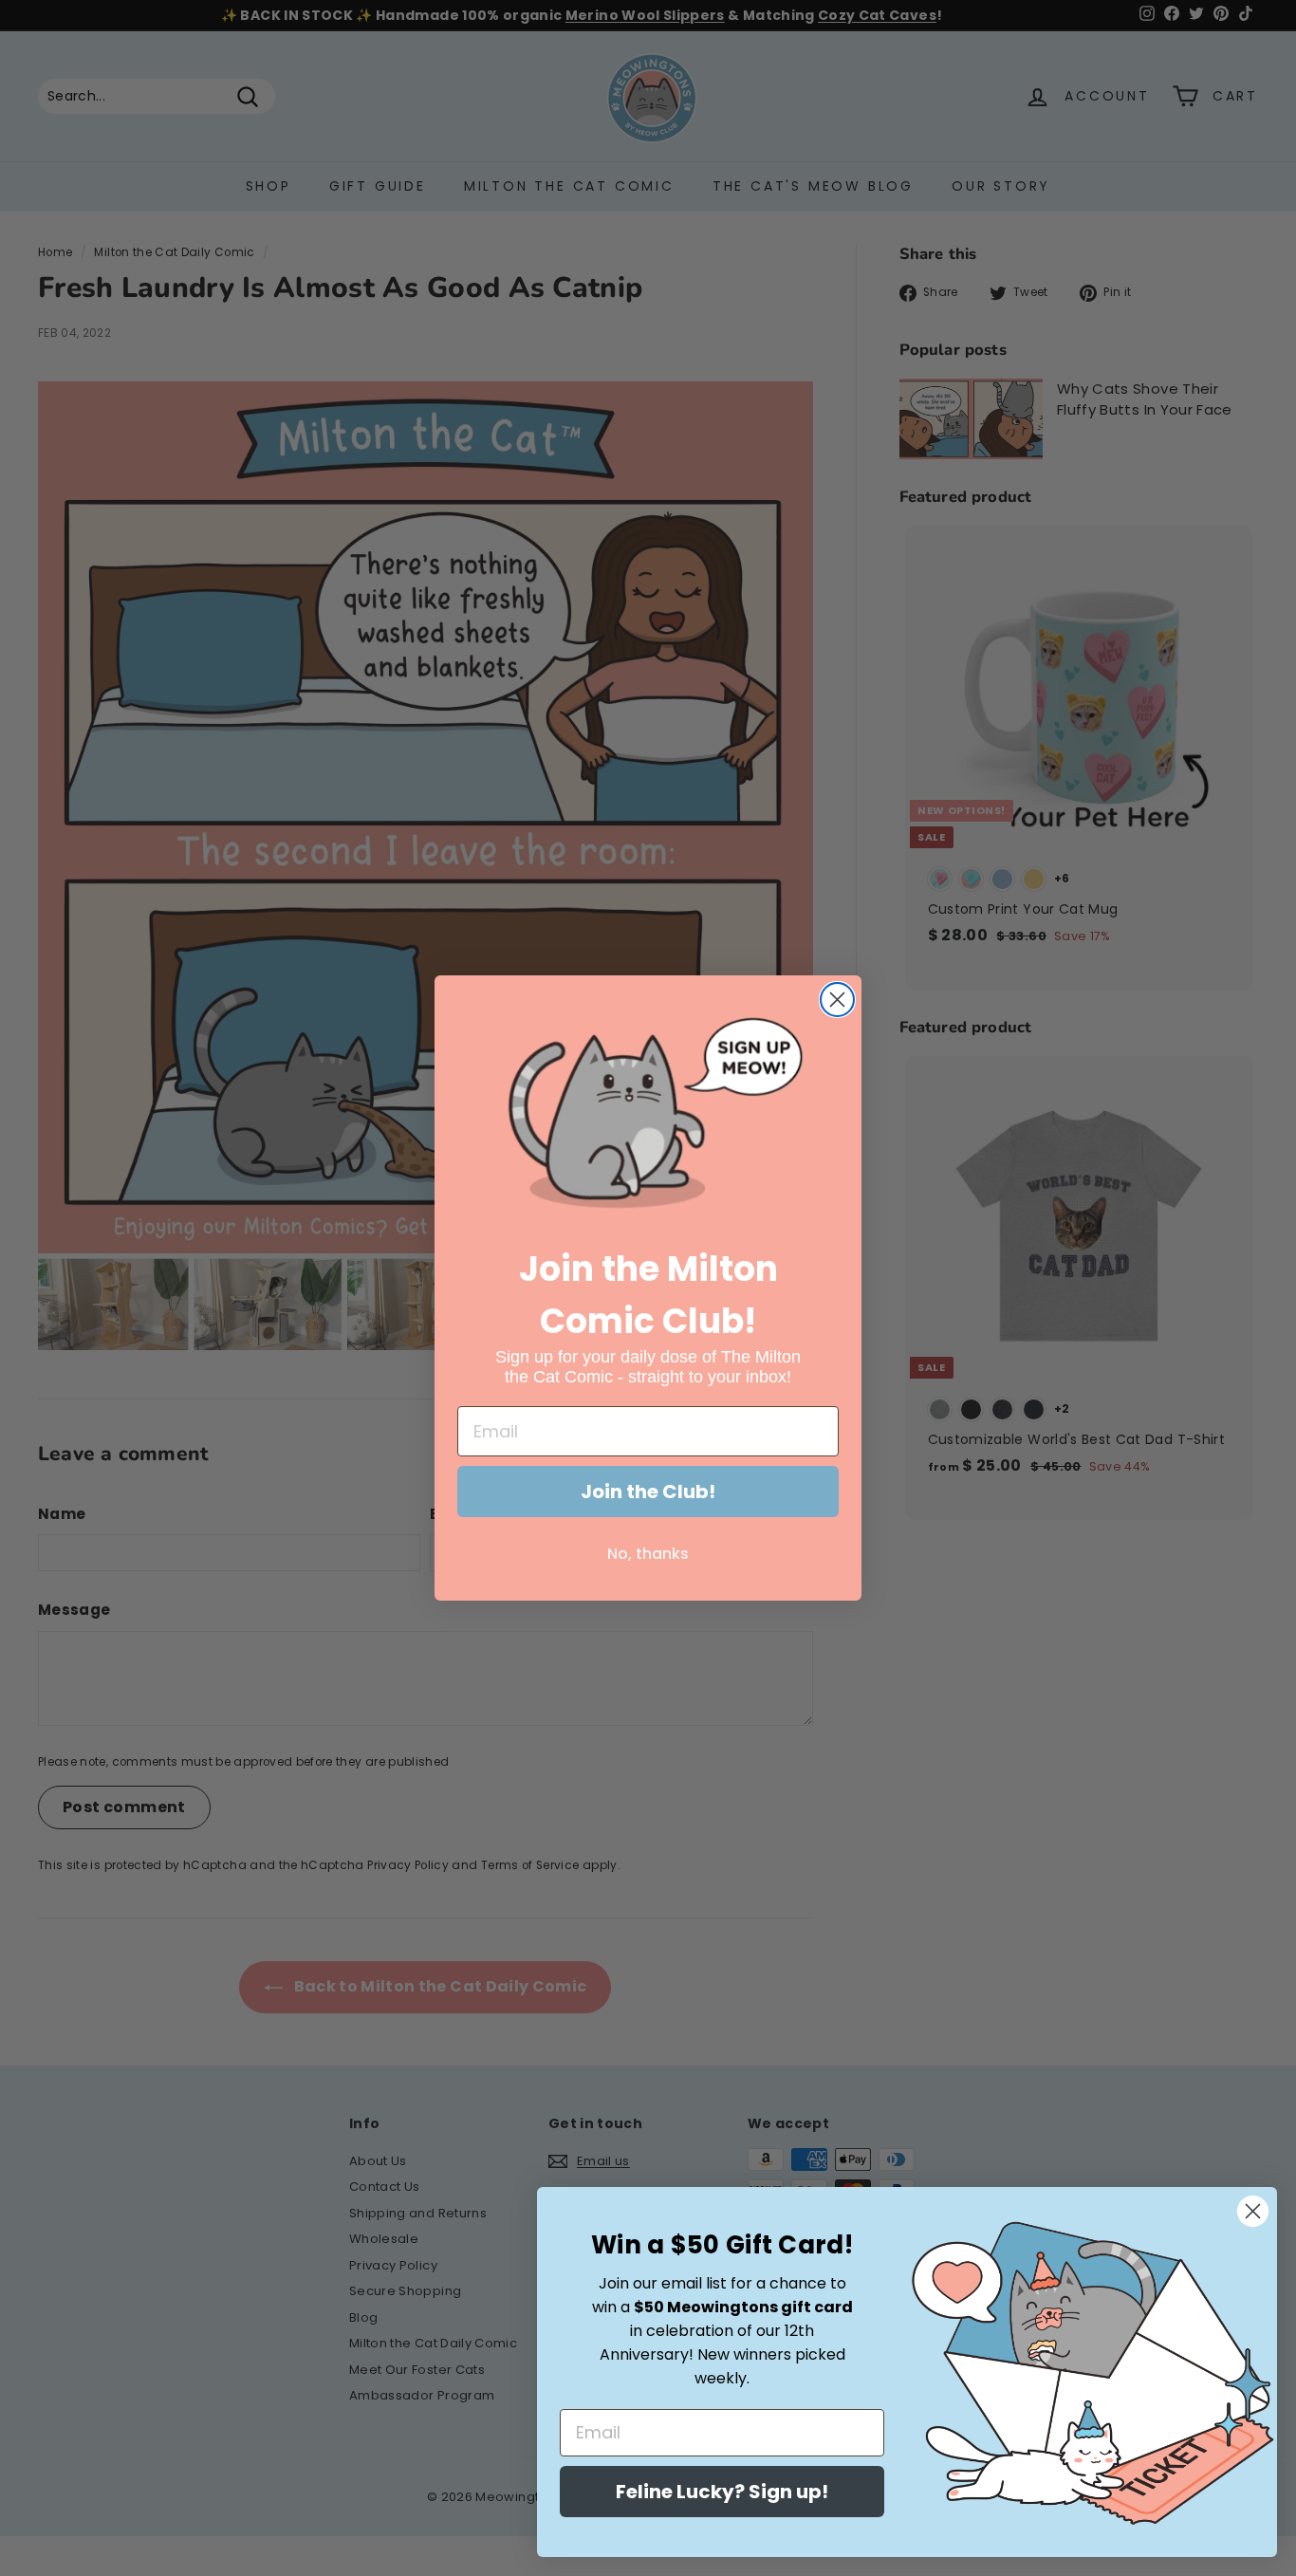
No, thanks (648, 1554)
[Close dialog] (837, 1000)
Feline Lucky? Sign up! (722, 2492)
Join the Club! (648, 1492)
